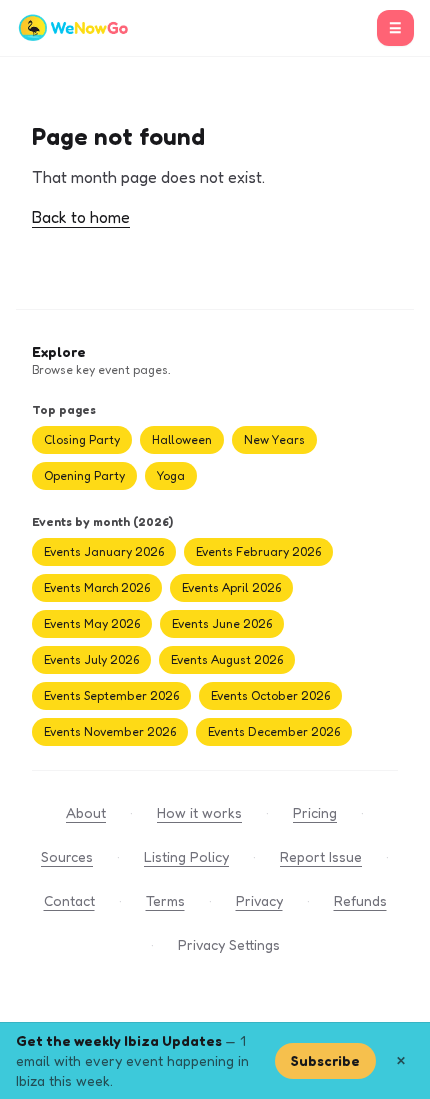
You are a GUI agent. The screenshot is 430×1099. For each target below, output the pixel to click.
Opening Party (84, 475)
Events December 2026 (274, 731)
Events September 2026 (111, 695)
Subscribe (325, 1060)
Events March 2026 (97, 587)
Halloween (182, 439)
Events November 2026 (110, 731)
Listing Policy (186, 856)
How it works (199, 812)
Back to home (81, 217)
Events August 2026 (227, 659)
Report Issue (321, 856)
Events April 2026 (231, 587)
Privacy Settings (229, 944)
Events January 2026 (104, 551)
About (86, 812)
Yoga (171, 475)
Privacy (259, 900)
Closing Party (82, 439)
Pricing (315, 812)
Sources (67, 856)
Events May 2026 (92, 623)
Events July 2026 (91, 659)
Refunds (360, 900)
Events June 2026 (222, 623)
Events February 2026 (258, 551)
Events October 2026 (270, 695)
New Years (274, 439)
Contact (69, 900)
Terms (165, 900)
